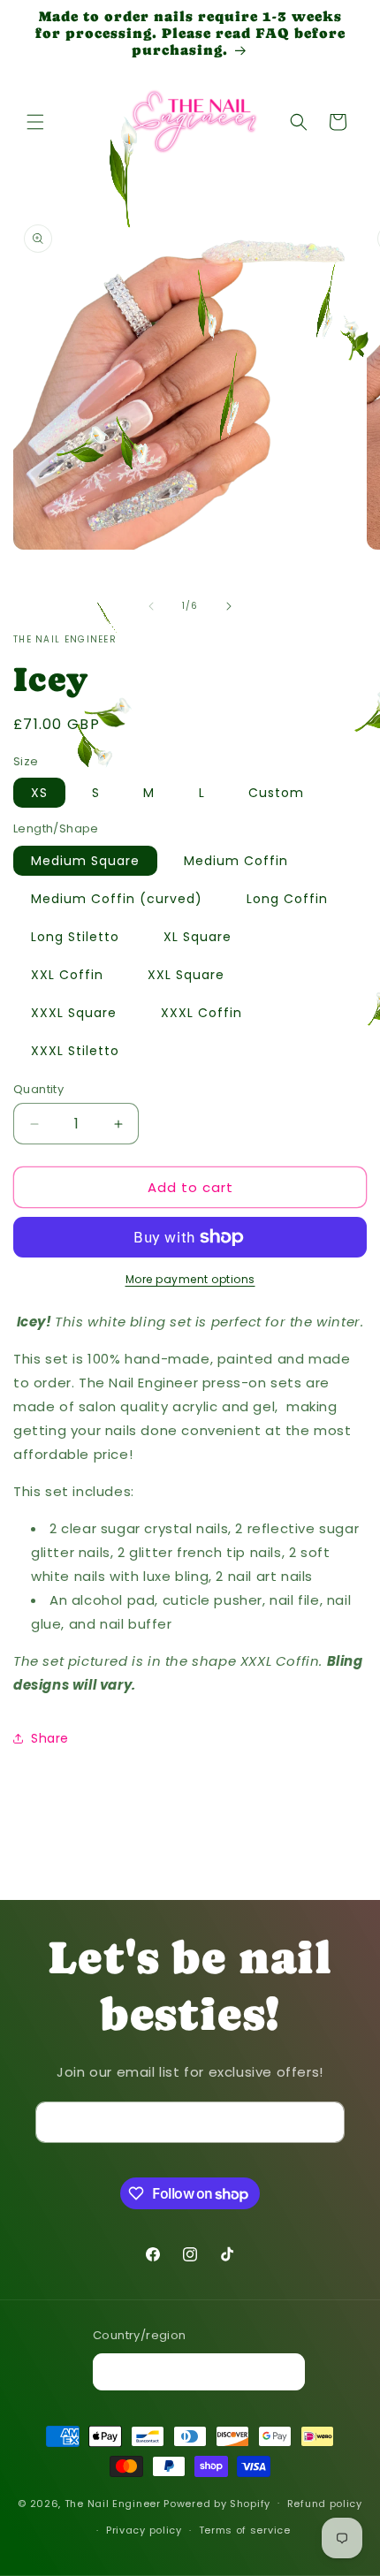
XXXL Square (74, 1013)
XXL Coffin (67, 975)
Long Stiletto (75, 937)
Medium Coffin (236, 861)
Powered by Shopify (217, 2503)
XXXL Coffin (201, 1013)
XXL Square (186, 975)
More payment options (190, 1279)
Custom (276, 793)
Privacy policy (144, 2530)
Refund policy (325, 2504)
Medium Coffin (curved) (117, 899)
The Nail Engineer (114, 2503)
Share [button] (50, 1738)
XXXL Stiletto (75, 1051)
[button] (35, 122)
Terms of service (245, 2530)
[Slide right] (229, 606)
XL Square (198, 937)
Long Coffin (287, 899)
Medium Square (85, 861)
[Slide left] (151, 606)
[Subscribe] (324, 2122)
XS (39, 793)
